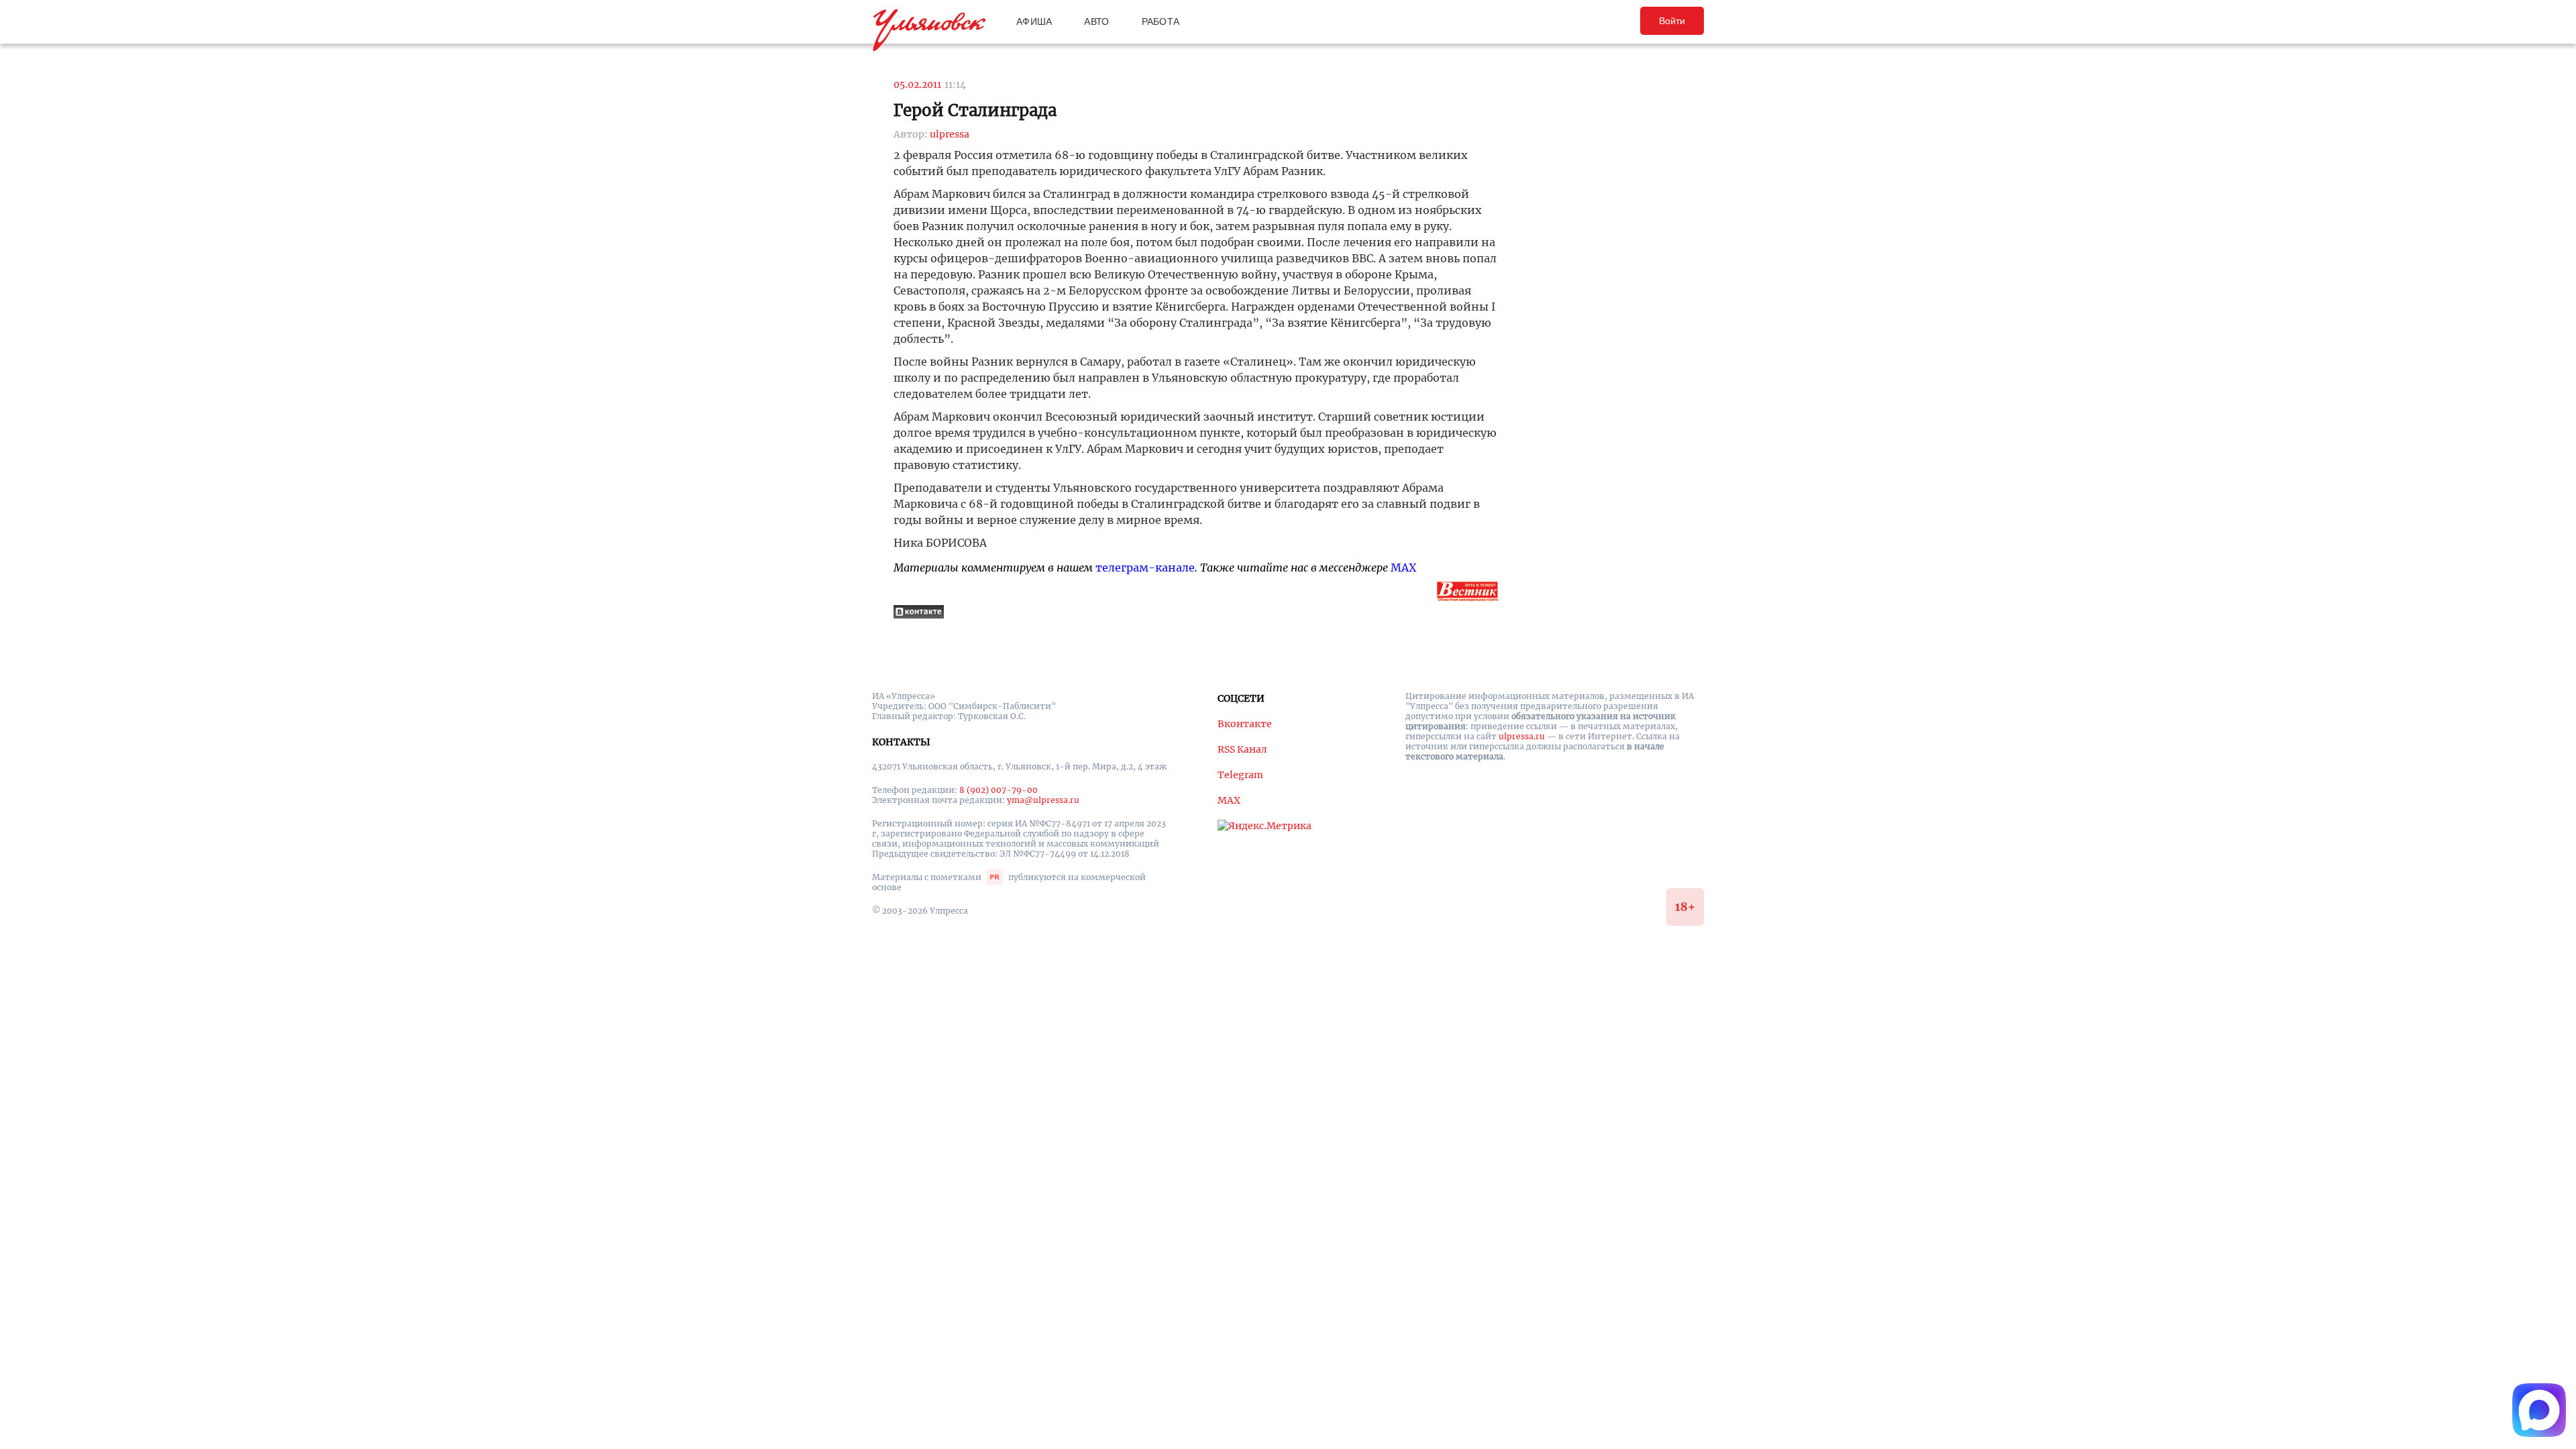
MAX (1403, 568)
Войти (1672, 21)
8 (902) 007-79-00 (999, 790)
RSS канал (1242, 749)
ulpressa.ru (1522, 736)
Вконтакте (1245, 724)
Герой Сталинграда (975, 110)
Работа (1161, 21)
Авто (1096, 21)
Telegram (1240, 775)
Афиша (1034, 21)
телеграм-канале (1145, 568)
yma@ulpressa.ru (1043, 800)
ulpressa (950, 134)
